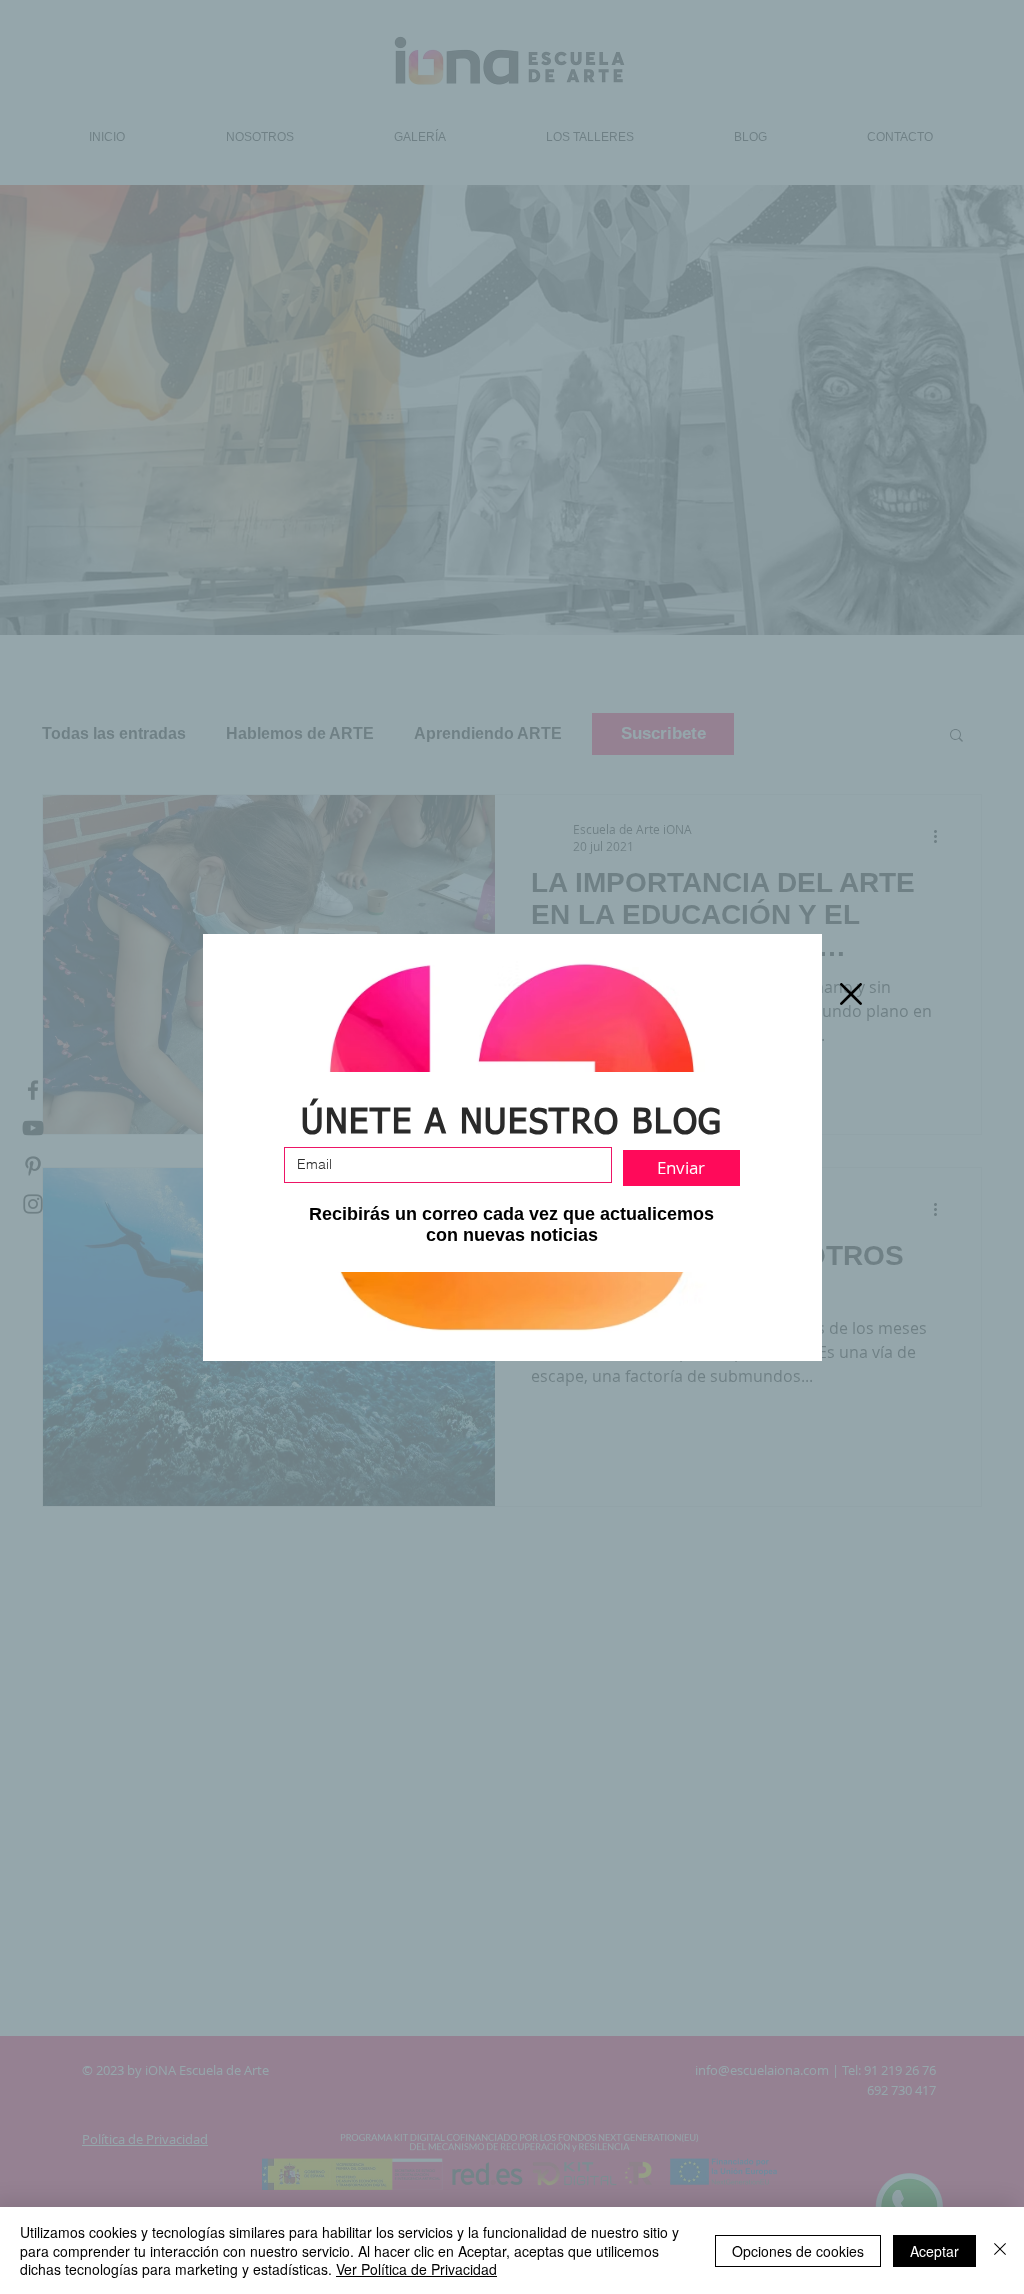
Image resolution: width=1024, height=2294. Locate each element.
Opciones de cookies (798, 2251)
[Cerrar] (1000, 2250)
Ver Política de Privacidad (416, 2269)
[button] (851, 994)
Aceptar (934, 2251)
